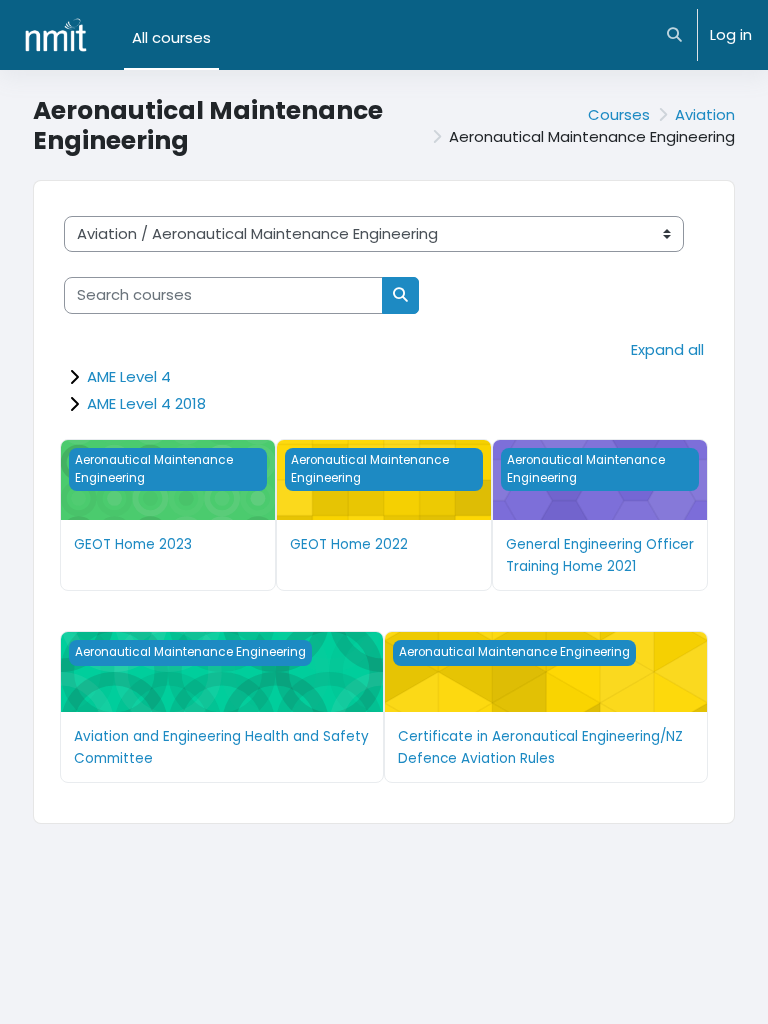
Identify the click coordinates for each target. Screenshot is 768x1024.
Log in (731, 34)
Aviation (705, 114)
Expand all (667, 349)
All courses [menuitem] (171, 37)
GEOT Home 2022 (349, 544)
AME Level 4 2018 (146, 403)
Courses (619, 114)
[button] (675, 35)
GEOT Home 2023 (133, 544)
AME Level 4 (129, 376)
